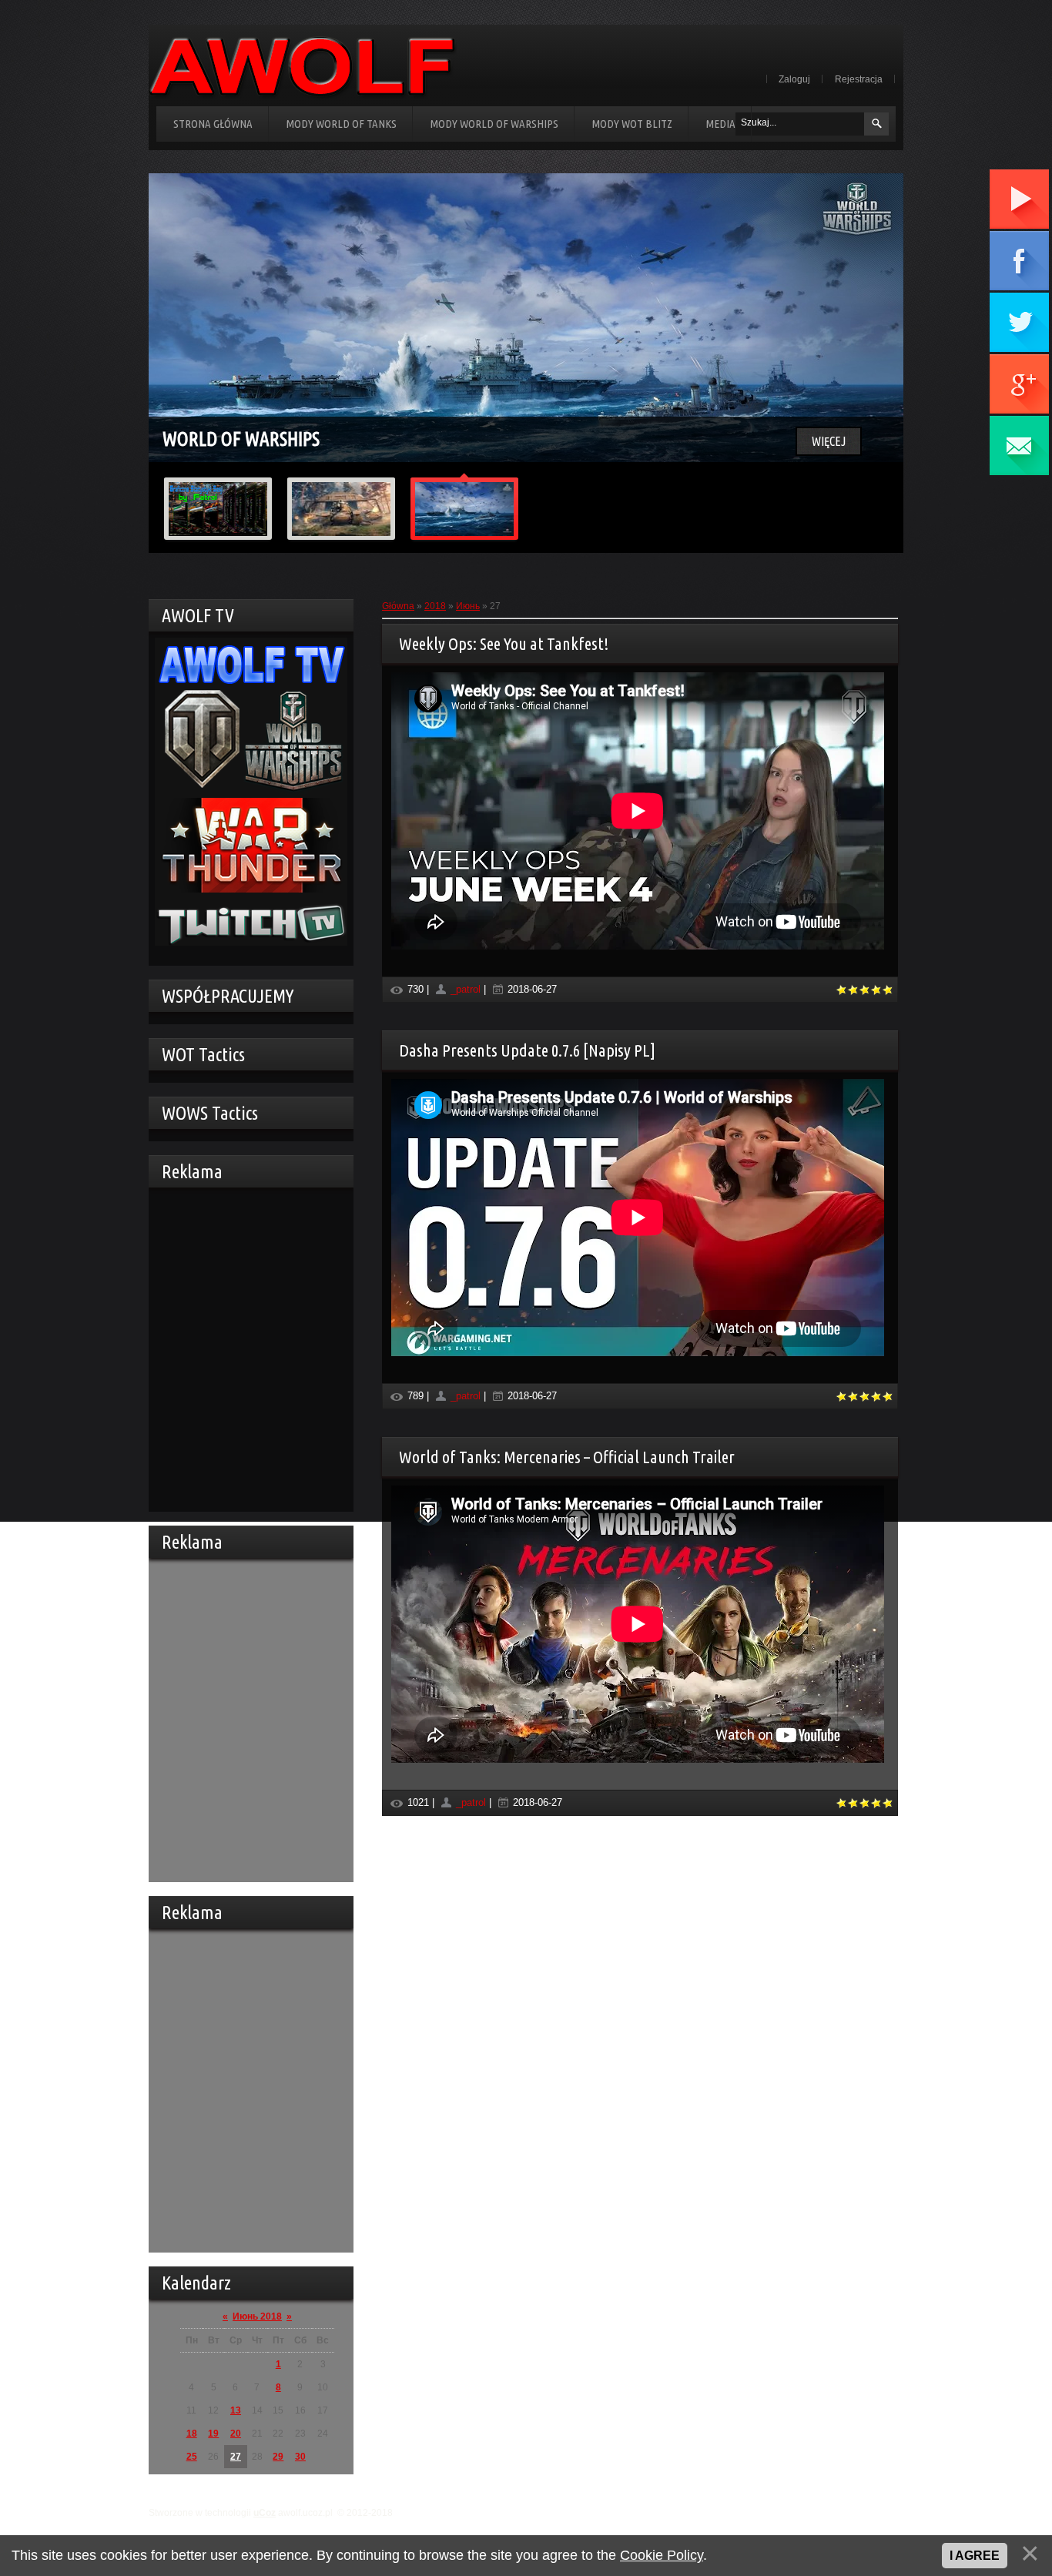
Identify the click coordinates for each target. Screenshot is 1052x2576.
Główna (398, 606)
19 (213, 2434)
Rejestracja (859, 79)
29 (278, 2457)
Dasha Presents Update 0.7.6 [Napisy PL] (527, 1050)
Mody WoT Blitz (632, 124)
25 (192, 2457)
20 (236, 2434)
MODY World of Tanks (341, 124)
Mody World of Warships (494, 124)
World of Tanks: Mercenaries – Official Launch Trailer (567, 1457)
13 (236, 2410)
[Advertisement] (247, 1348)
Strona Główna (213, 124)
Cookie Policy (662, 2555)
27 (236, 2457)
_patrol (466, 989)
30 (300, 2457)
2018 (435, 606)
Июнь (468, 606)
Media (720, 124)
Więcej (829, 441)
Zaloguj (794, 79)
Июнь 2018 (257, 2316)
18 (192, 2434)
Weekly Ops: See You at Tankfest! (504, 643)
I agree (975, 2556)
